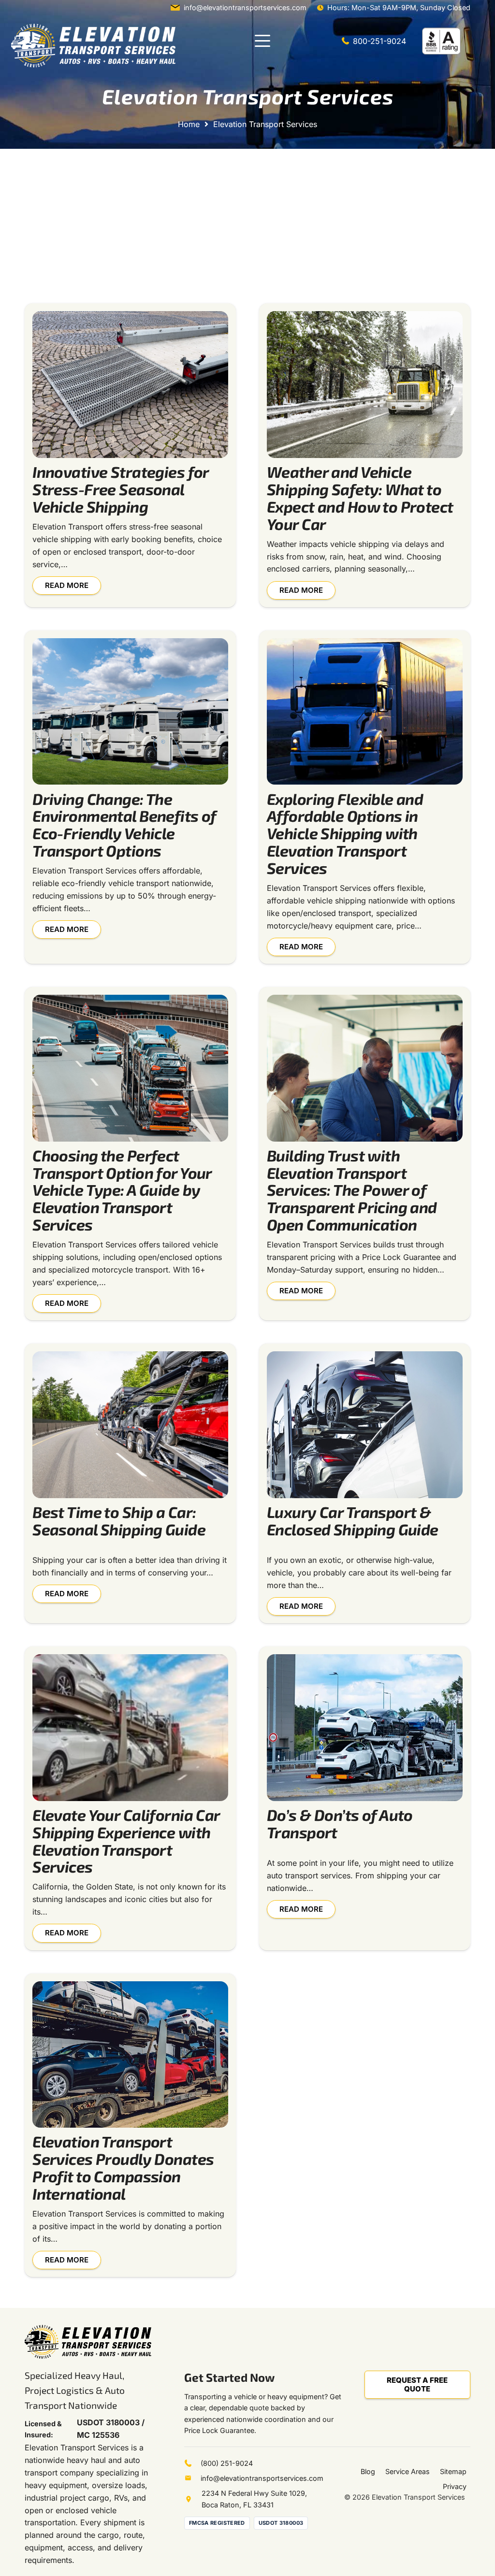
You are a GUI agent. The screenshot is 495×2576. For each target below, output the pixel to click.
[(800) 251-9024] (192, 2463)
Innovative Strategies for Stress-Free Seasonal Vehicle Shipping (121, 489)
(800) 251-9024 (227, 2463)
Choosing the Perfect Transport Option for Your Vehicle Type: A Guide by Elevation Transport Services (122, 1190)
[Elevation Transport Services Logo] (93, 46)
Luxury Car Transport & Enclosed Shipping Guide (353, 1520)
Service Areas (408, 2471)
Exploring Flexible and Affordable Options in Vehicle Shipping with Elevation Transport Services (345, 833)
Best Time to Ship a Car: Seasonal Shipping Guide (119, 1520)
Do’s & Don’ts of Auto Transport (340, 1823)
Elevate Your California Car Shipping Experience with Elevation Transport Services (126, 1840)
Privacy (455, 2486)
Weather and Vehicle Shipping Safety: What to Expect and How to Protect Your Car (360, 497)
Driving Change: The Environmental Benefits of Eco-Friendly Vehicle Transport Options (124, 824)
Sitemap (453, 2471)
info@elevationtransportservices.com (262, 2478)
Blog (368, 2471)
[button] (262, 41)
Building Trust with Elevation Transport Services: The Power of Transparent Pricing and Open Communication (352, 1190)
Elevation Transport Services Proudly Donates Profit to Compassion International (123, 2167)
